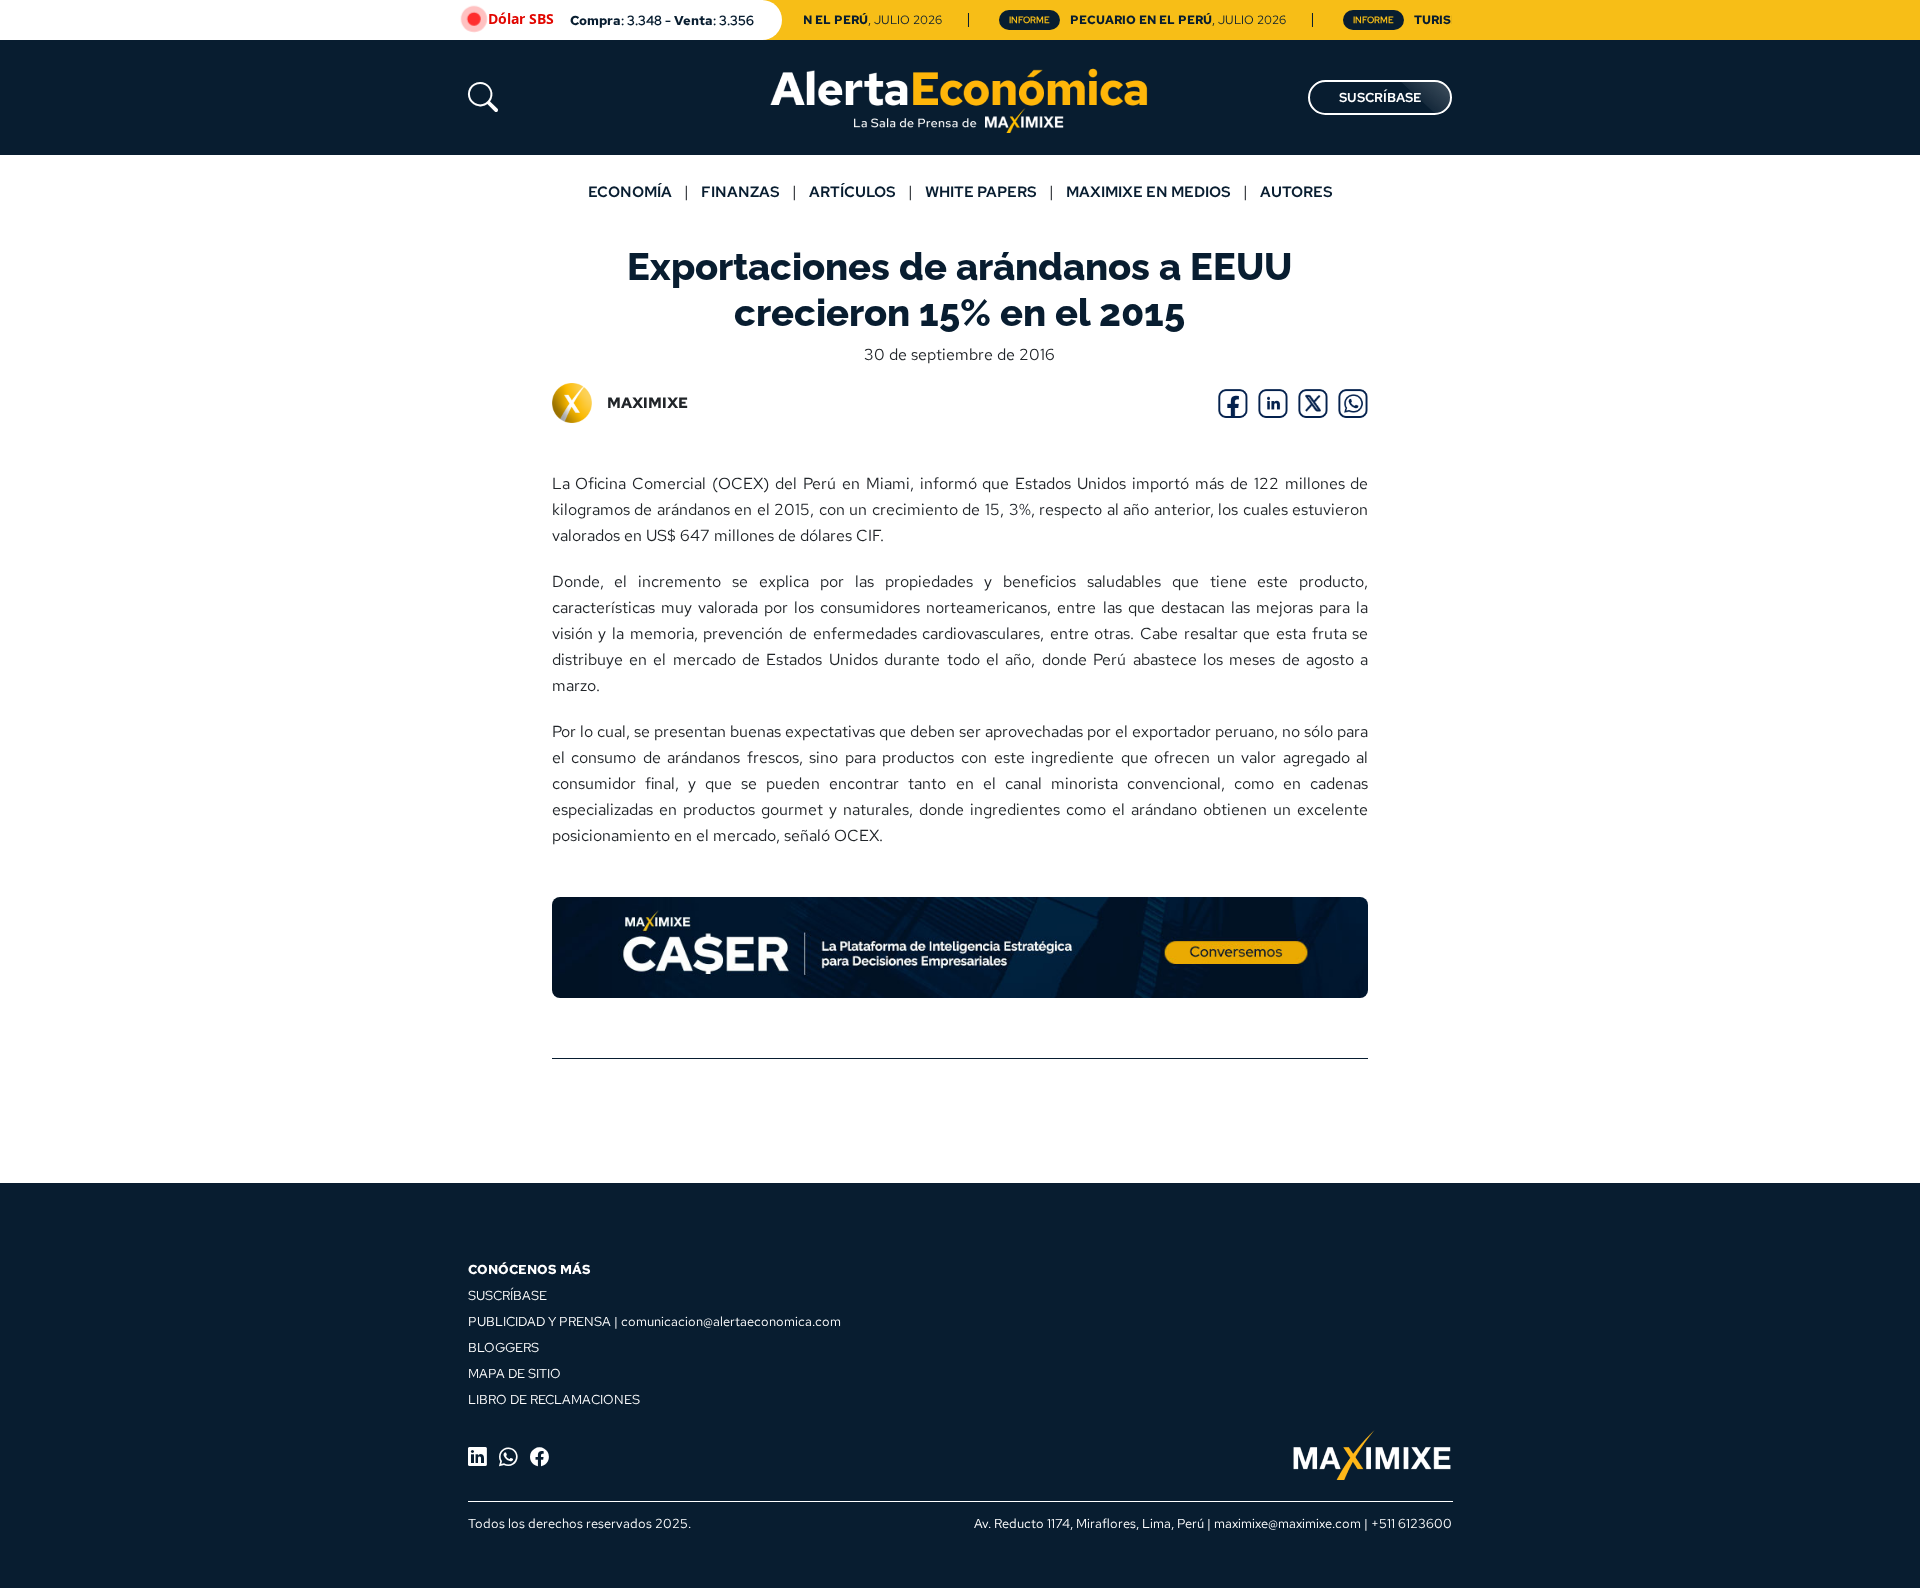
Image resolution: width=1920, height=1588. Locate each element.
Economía (630, 191)
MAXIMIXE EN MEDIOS (1148, 191)
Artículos (852, 191)
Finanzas (740, 191)
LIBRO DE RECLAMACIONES (554, 1399)
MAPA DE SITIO (514, 1373)
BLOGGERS (503, 1347)
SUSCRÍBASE (1380, 97)
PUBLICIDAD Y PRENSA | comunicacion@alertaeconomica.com (654, 1321)
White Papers (981, 191)
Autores (1296, 191)
